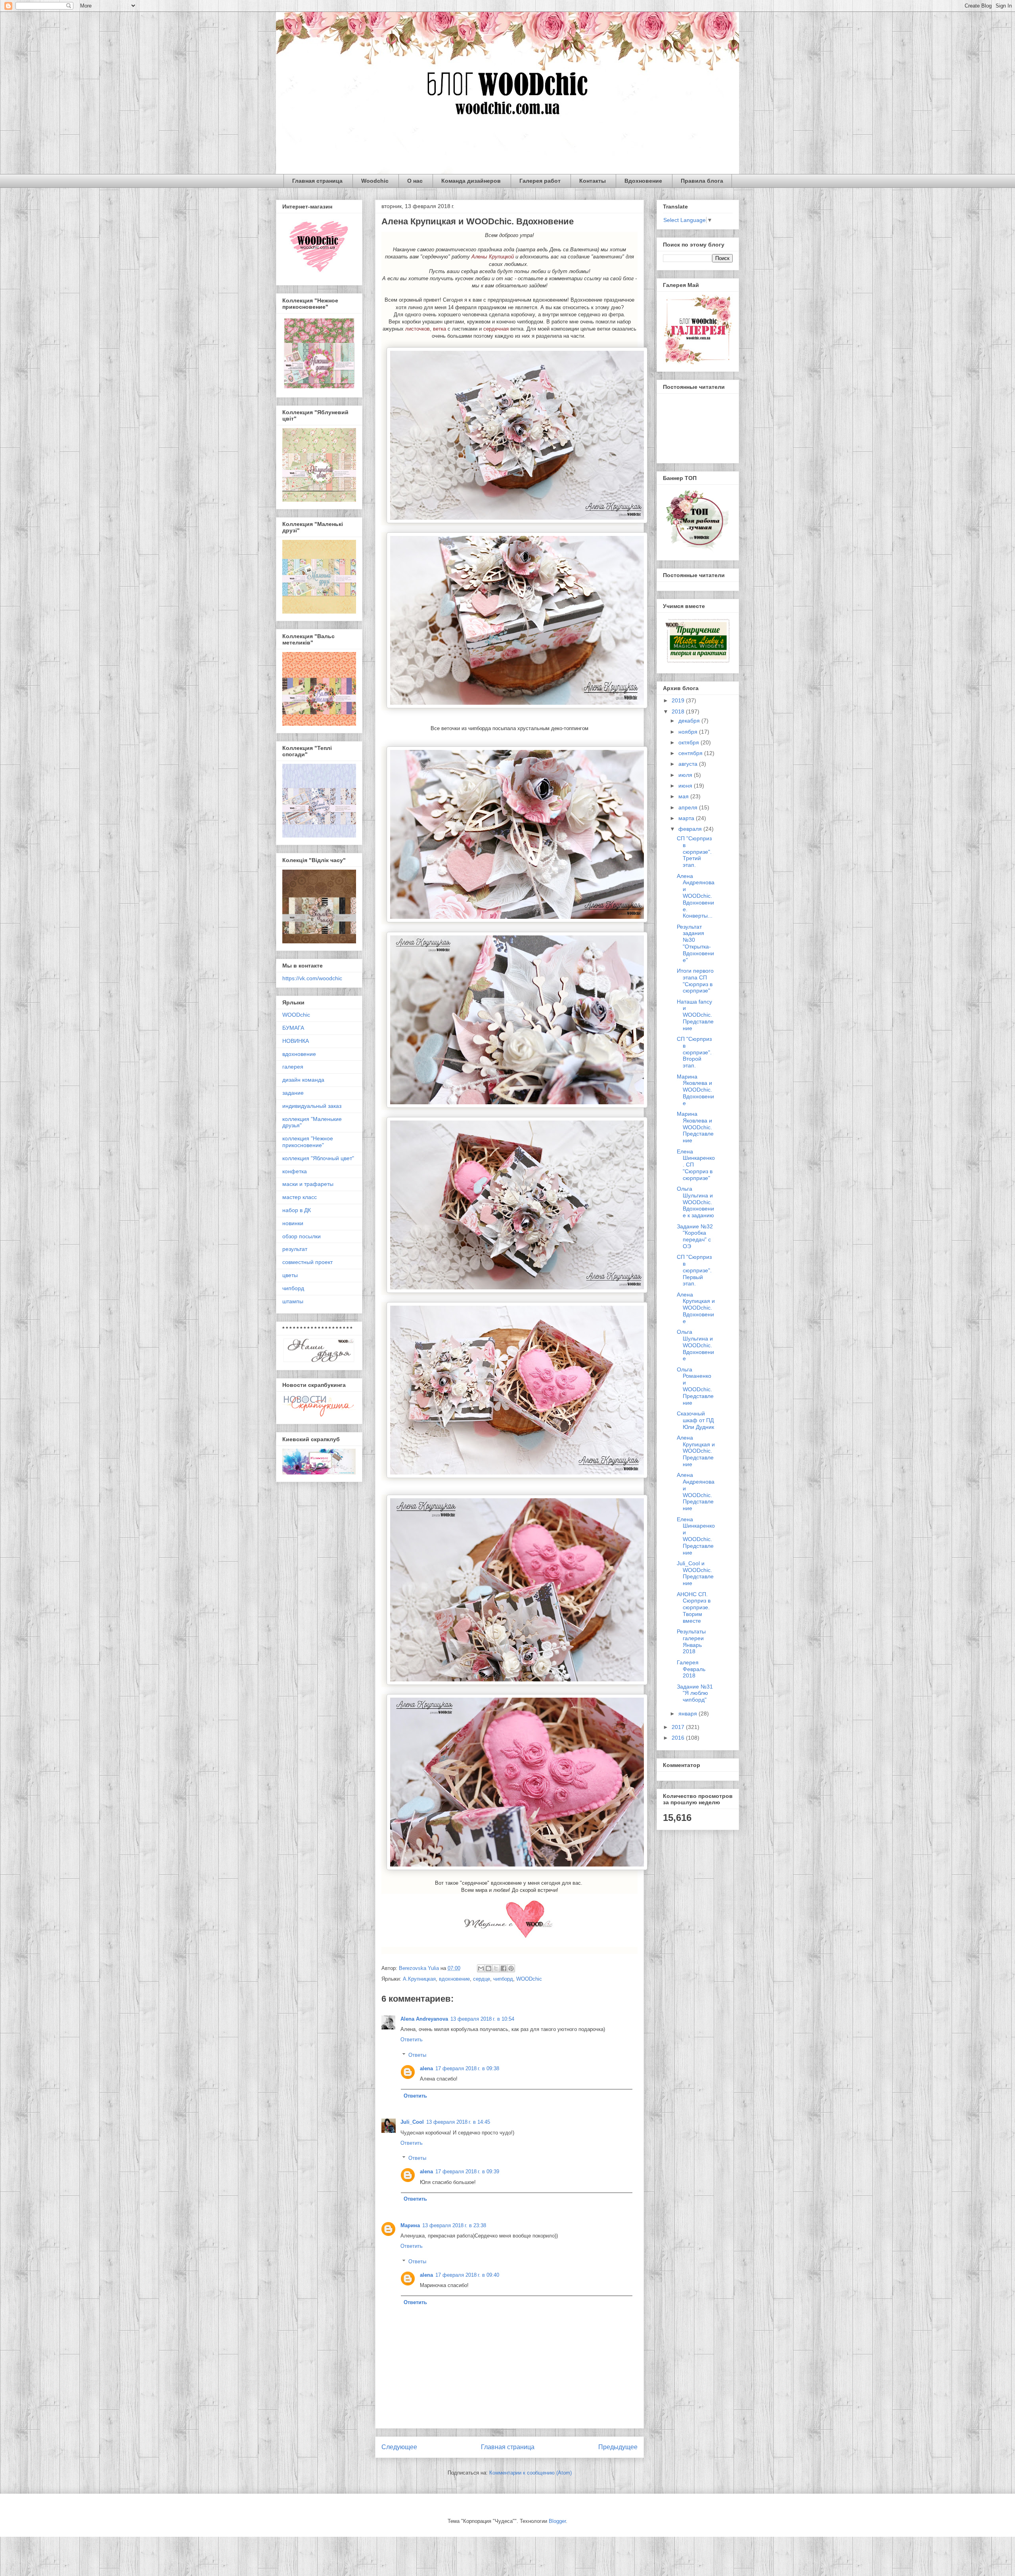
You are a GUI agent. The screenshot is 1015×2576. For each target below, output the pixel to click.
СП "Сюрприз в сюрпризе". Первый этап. (694, 1270)
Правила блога (702, 181)
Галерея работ (540, 181)
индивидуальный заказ (312, 1106)
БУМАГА (293, 1028)
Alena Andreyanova (424, 2019)
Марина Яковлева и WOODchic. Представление (695, 1127)
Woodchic (375, 181)
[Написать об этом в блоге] (488, 1968)
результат (295, 1249)
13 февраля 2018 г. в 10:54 (482, 2019)
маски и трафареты (308, 1184)
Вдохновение (643, 181)
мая (684, 796)
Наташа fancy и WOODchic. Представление (695, 1015)
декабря (690, 721)
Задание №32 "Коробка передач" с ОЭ (695, 1236)
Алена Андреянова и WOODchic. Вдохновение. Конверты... (696, 896)
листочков (417, 329)
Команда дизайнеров (471, 181)
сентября (691, 753)
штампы (293, 1301)
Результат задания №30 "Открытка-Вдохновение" (695, 943)
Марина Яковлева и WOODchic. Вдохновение (695, 1090)
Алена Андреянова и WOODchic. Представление (696, 1492)
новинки (293, 1223)
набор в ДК (297, 1210)
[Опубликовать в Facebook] (504, 1968)
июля (686, 775)
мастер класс (300, 1197)
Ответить (412, 2040)
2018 (679, 711)
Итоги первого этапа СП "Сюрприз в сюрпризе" (695, 981)
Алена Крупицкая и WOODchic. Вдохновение (696, 1308)
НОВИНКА (296, 1041)
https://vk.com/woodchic (312, 978)
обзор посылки (302, 1236)
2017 (679, 1727)
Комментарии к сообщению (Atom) (530, 2473)
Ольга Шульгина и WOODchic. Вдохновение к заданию (695, 1202)
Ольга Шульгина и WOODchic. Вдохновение (695, 1345)
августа (689, 764)
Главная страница (317, 181)
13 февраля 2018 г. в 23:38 (454, 2225)
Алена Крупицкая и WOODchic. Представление (696, 1451)
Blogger (557, 2521)
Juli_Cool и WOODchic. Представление (695, 1573)
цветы (290, 1275)
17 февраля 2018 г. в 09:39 (467, 2172)
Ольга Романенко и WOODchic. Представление (695, 1386)
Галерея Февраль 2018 (691, 1669)
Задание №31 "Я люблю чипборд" (695, 1693)
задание (293, 1093)
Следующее (399, 2447)
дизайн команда (303, 1080)
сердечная (496, 329)
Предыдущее (618, 2447)
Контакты (593, 181)
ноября (689, 732)
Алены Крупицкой (493, 257)
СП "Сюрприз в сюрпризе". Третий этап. (694, 852)
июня (686, 786)
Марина (410, 2225)
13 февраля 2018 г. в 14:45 (458, 2122)
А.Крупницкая (419, 1979)
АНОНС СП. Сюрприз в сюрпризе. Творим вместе (694, 1607)
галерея (293, 1067)
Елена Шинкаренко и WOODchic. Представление (696, 1536)
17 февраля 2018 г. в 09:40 (467, 2275)
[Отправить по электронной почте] (481, 1968)
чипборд (503, 1979)
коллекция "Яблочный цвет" (318, 1158)
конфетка (295, 1171)
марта (687, 818)
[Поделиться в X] (496, 1968)
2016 (679, 1738)
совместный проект (307, 1262)
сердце (482, 1979)
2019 (679, 700)
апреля (689, 807)
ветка (440, 329)
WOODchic (529, 1979)
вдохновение (454, 1979)
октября (689, 742)
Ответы (417, 2055)
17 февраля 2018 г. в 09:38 (467, 2068)
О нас (415, 181)
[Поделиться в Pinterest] (511, 1968)
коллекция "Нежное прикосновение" (308, 1142)
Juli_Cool (412, 2122)
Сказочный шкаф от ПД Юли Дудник (695, 1420)
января (688, 1714)
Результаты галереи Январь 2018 (691, 1641)
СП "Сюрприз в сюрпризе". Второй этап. (694, 1052)
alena (426, 2068)
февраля (691, 829)
